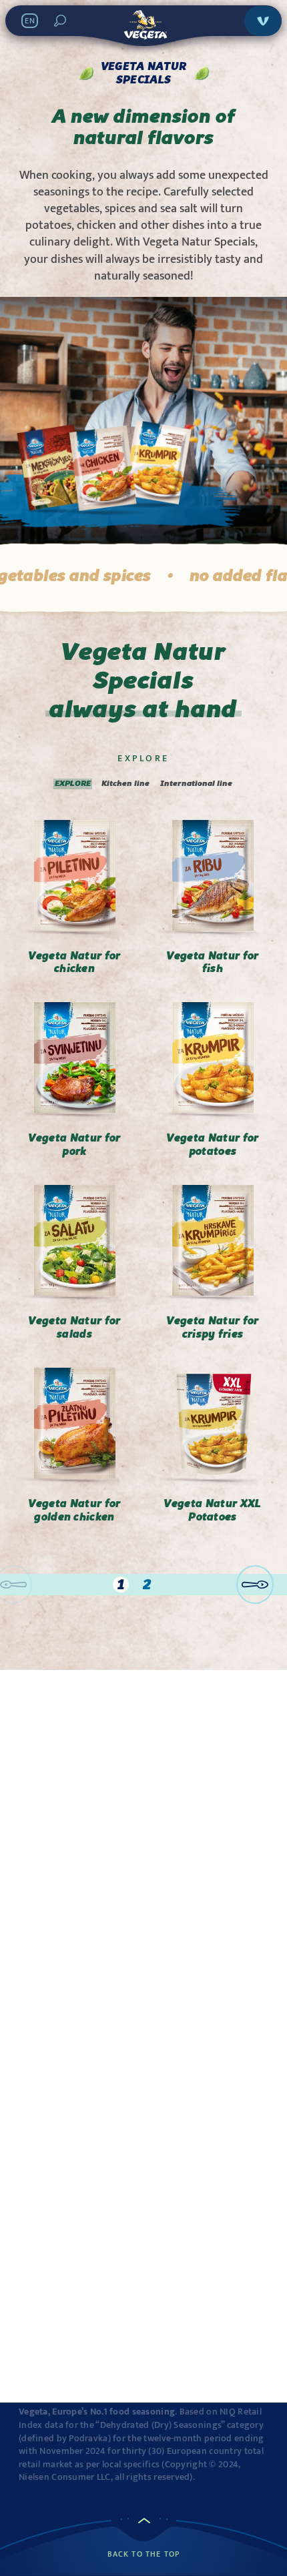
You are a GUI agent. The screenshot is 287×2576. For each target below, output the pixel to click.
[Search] (60, 21)
